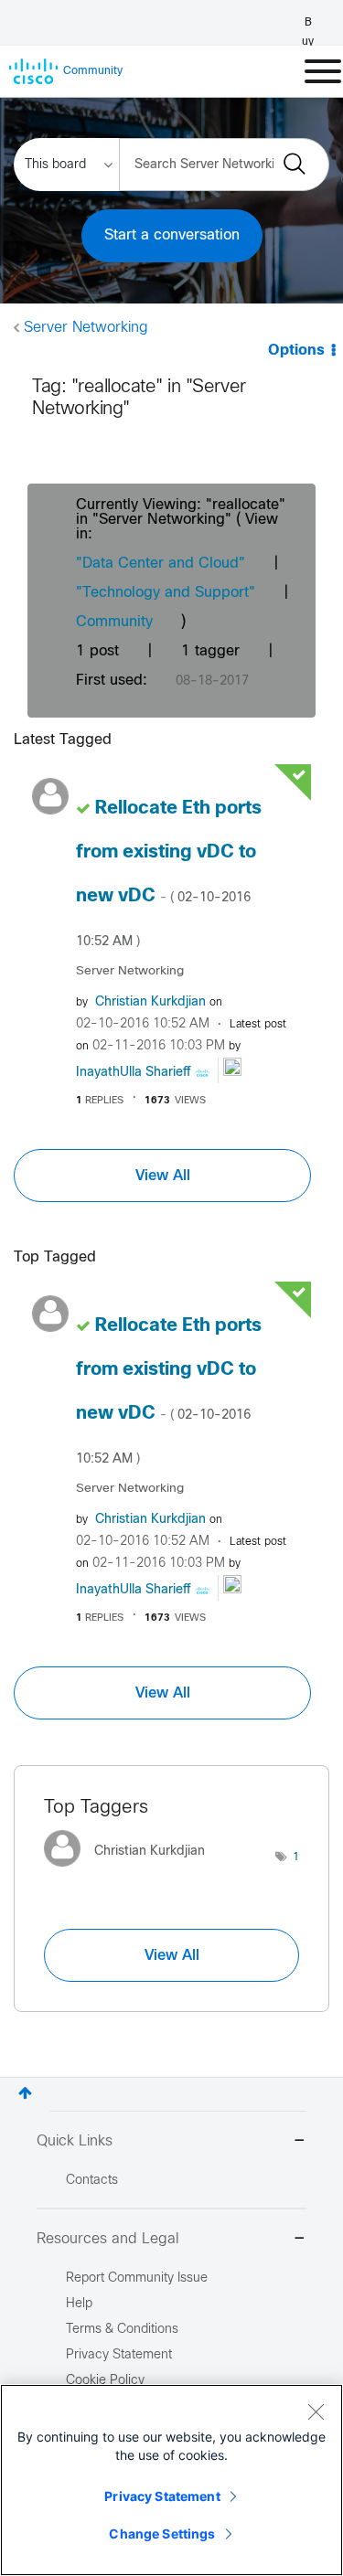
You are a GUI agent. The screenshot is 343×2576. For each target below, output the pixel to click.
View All (163, 1176)
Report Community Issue (137, 2278)
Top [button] (25, 2093)
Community (114, 622)
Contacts (92, 2181)
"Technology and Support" (166, 593)
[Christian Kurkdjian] (131, 1871)
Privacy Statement (162, 2496)
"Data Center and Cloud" (161, 564)
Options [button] (296, 351)
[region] (171, 2480)
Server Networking (86, 328)
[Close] (316, 2411)
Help (79, 2304)
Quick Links (75, 2141)
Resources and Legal (108, 2239)
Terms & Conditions (122, 2330)
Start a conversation (172, 235)
